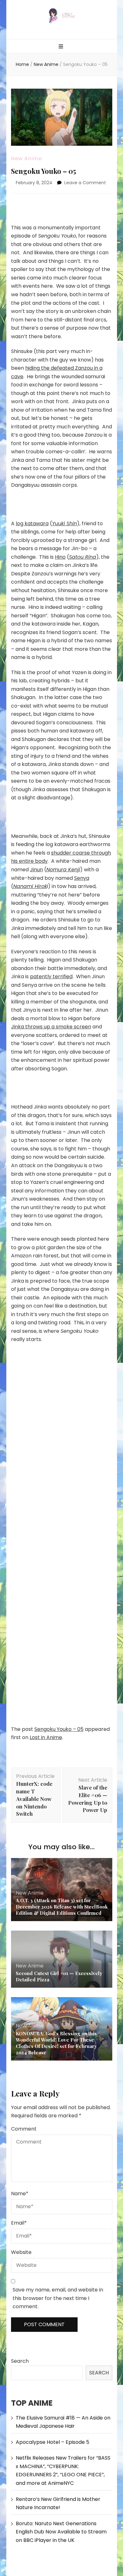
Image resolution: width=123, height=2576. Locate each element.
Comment (24, 2129)
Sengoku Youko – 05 (59, 1729)
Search (20, 2361)
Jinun (36, 870)
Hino (60, 557)
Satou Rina (83, 557)
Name (20, 2194)
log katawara (32, 523)
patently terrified (51, 976)
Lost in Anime (46, 1737)
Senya (82, 878)
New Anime (26, 159)
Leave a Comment (85, 183)
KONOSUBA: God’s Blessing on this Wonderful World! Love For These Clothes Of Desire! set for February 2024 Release (56, 2043)
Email (19, 2223)
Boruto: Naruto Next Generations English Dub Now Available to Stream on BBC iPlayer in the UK (61, 2532)
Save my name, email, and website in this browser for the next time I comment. (58, 2298)
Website (21, 2252)
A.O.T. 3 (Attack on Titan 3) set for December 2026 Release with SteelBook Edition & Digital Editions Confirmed (62, 1907)
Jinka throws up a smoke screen (51, 1027)
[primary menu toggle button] (62, 47)
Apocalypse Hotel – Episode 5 (53, 2442)
